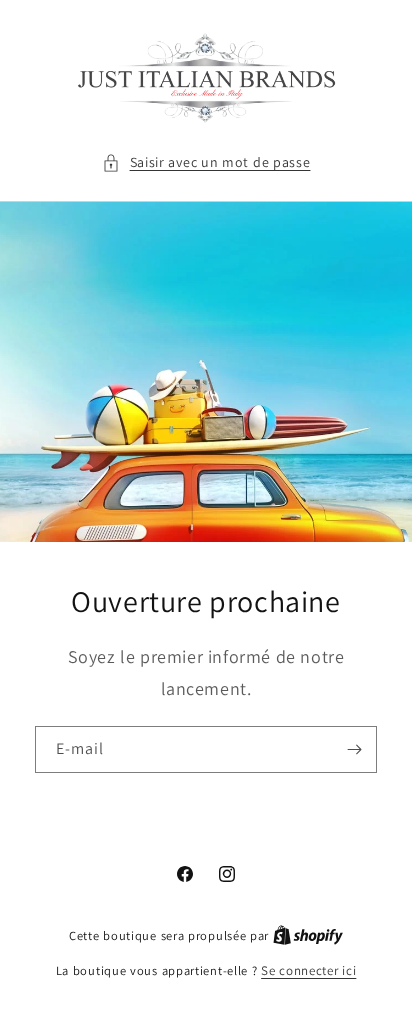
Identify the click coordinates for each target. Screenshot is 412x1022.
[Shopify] (308, 935)
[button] (206, 162)
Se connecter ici (308, 970)
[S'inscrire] (354, 748)
